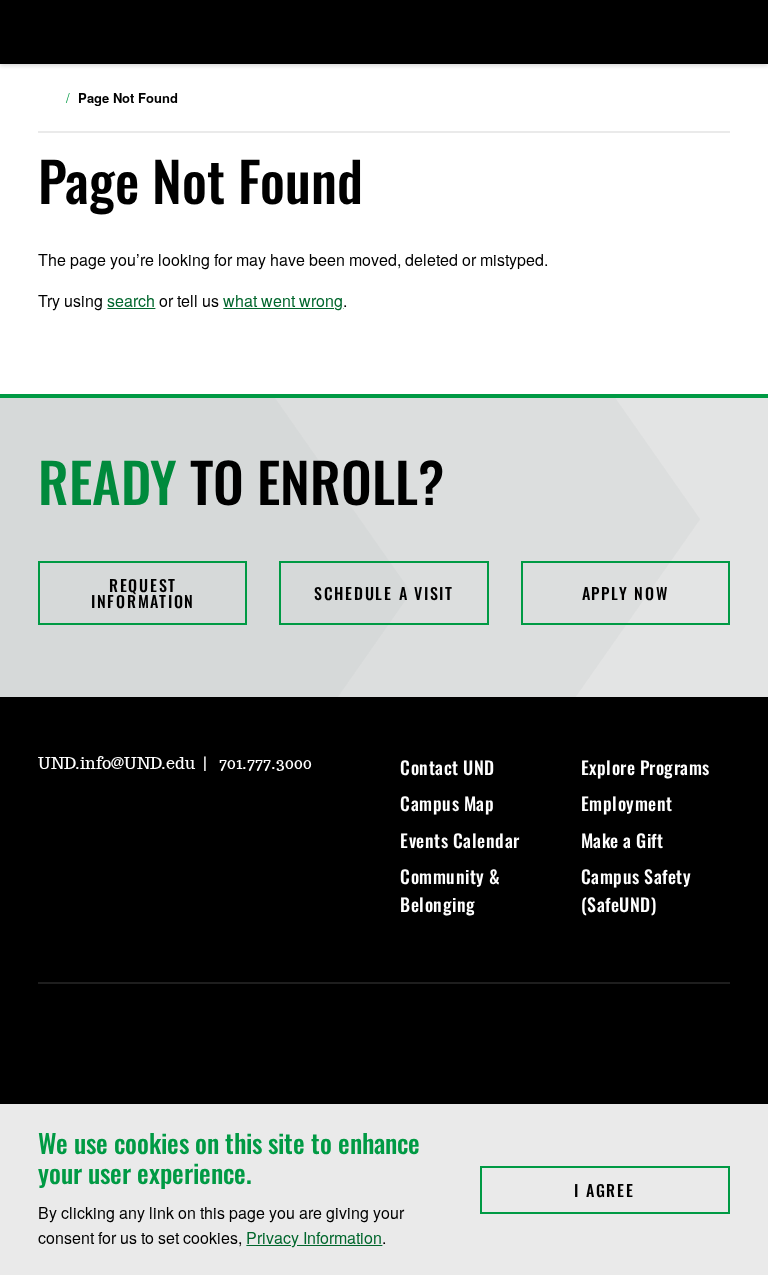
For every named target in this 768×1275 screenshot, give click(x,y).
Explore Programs (645, 767)
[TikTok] (244, 821)
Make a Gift (622, 840)
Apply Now (625, 593)
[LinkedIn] (148, 821)
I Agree (651, 1190)
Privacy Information (314, 1237)
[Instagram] (52, 821)
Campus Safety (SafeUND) (636, 890)
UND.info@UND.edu (116, 764)
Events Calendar (460, 840)
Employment (627, 803)
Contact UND (447, 767)
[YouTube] (196, 821)
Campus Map (447, 803)
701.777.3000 (265, 764)
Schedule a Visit (384, 593)
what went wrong (283, 300)
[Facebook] (100, 821)
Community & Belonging (450, 890)
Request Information (143, 593)
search (131, 300)
